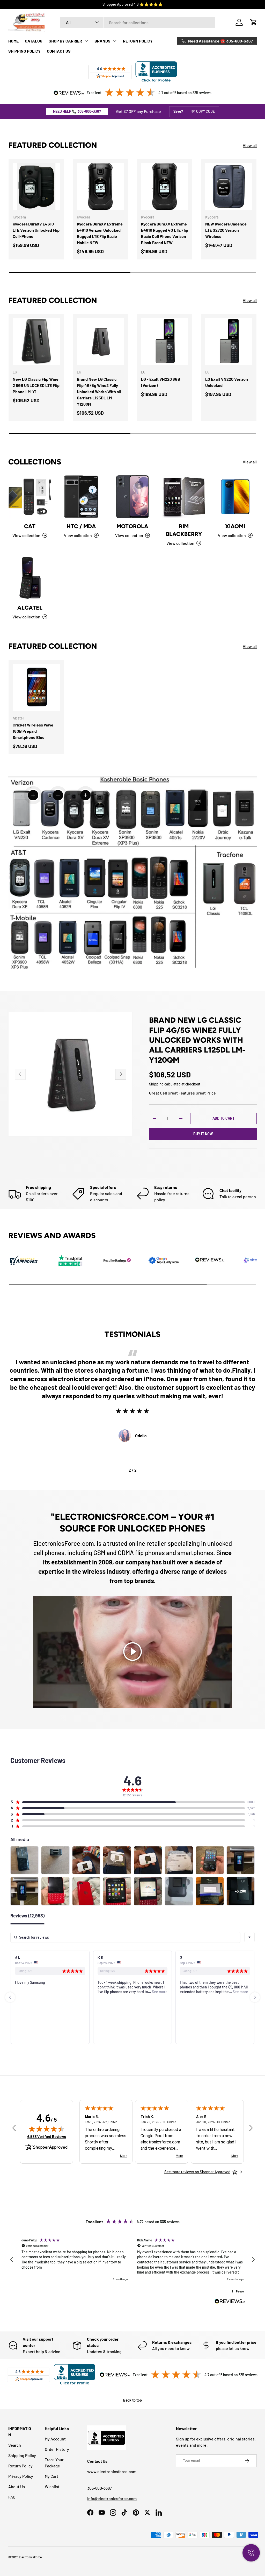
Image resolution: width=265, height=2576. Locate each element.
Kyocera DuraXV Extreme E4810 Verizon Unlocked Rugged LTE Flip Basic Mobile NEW (100, 233)
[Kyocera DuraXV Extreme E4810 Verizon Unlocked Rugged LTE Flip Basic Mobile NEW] (100, 187)
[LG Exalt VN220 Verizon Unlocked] (229, 342)
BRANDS (102, 41)
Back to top (132, 2400)
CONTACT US (59, 51)
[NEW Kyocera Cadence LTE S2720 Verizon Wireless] (229, 187)
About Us (17, 2486)
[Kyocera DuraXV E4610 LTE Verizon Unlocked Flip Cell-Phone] (36, 187)
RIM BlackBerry (184, 530)
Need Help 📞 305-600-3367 (77, 111)
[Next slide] (255, 1997)
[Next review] (251, 2128)
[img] (47, 2129)
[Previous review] (14, 2128)
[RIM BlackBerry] (184, 497)
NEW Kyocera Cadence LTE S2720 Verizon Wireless (226, 230)
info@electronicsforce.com (112, 2498)
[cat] (30, 497)
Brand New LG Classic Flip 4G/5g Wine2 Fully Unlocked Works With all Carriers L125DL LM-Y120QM (99, 391)
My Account (55, 2439)
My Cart (51, 2476)
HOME (13, 41)
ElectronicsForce (30, 2557)
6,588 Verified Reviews (47, 2137)
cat (30, 526)
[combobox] (137, 22)
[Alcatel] (30, 578)
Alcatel (30, 608)
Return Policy (20, 2466)
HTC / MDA (81, 526)
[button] (254, 22)
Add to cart (223, 1118)
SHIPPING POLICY (24, 51)
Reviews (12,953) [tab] (27, 1916)
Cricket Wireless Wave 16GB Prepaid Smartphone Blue (33, 731)
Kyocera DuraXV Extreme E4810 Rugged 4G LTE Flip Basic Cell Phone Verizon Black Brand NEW (165, 233)
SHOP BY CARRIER (65, 41)
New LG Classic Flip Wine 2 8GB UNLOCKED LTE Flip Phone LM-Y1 (36, 385)
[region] (132, 2260)
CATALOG (34, 41)
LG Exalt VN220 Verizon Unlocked (227, 382)
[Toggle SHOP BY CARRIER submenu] (86, 41)
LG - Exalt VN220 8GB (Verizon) (161, 382)
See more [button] (77, 1992)
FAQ (12, 2497)
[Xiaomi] (235, 497)
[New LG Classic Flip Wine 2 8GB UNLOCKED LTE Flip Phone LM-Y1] (36, 342)
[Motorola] (132, 497)
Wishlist (52, 2486)
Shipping (156, 1084)
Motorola (132, 526)
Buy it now (203, 1134)
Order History (57, 2449)
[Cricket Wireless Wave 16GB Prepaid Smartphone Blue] (36, 688)
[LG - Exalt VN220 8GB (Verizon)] (165, 342)
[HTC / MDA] (81, 497)
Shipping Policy (22, 2455)
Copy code (205, 111)
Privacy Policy (21, 2476)
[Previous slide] (10, 1997)
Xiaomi (235, 526)
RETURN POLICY (138, 41)
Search (15, 2445)
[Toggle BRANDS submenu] (115, 41)
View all (250, 145)
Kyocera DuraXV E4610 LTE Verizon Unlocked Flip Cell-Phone (36, 230)
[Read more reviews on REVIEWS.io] (230, 2302)
